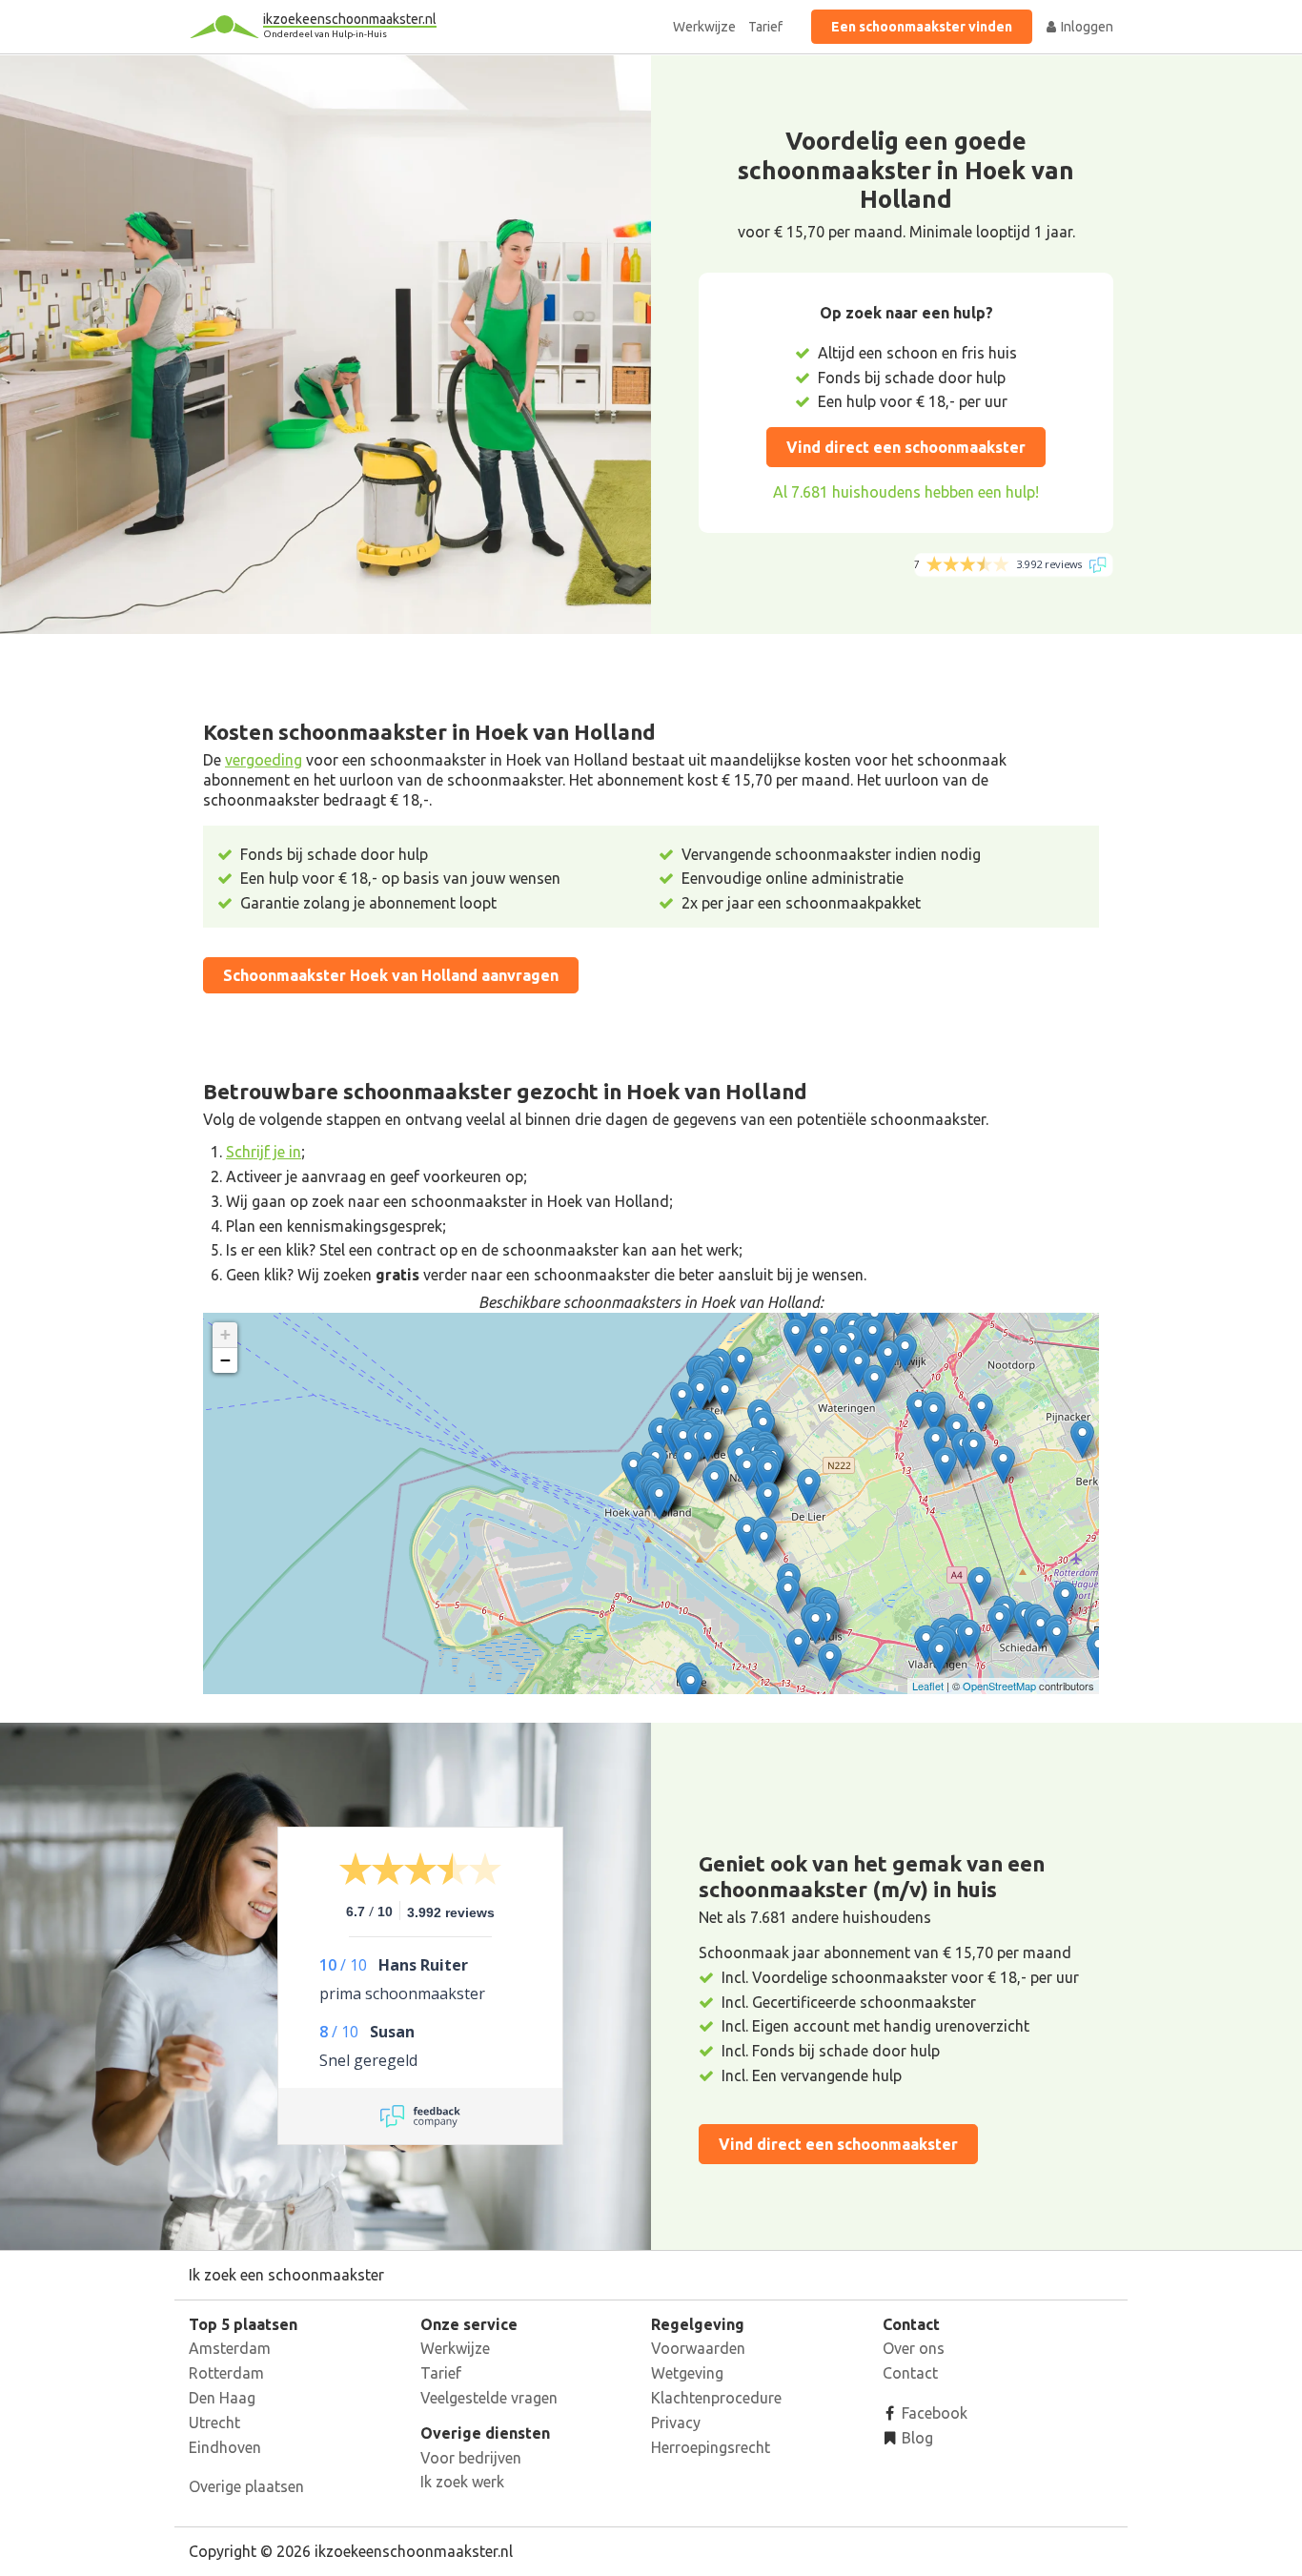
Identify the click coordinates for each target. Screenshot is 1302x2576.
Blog (915, 2438)
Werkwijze (704, 27)
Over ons (914, 2348)
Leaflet (928, 1686)
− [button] (225, 1360)
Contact (910, 2373)
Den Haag (222, 2398)
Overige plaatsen (246, 2486)
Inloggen (1086, 27)
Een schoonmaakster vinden (922, 27)
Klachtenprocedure (716, 2398)
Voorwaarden (698, 2348)
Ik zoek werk (462, 2482)
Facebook (933, 2413)
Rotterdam (226, 2373)
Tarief (765, 27)
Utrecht (214, 2423)
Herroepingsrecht (711, 2447)
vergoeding (264, 760)
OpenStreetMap (999, 1686)
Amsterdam (230, 2348)
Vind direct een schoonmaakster (906, 447)
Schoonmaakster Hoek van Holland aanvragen (391, 975)
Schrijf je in (264, 1152)
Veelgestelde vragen (489, 2398)
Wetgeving (687, 2373)
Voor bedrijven (471, 2458)
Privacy (676, 2423)
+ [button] (225, 1334)
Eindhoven (225, 2447)
